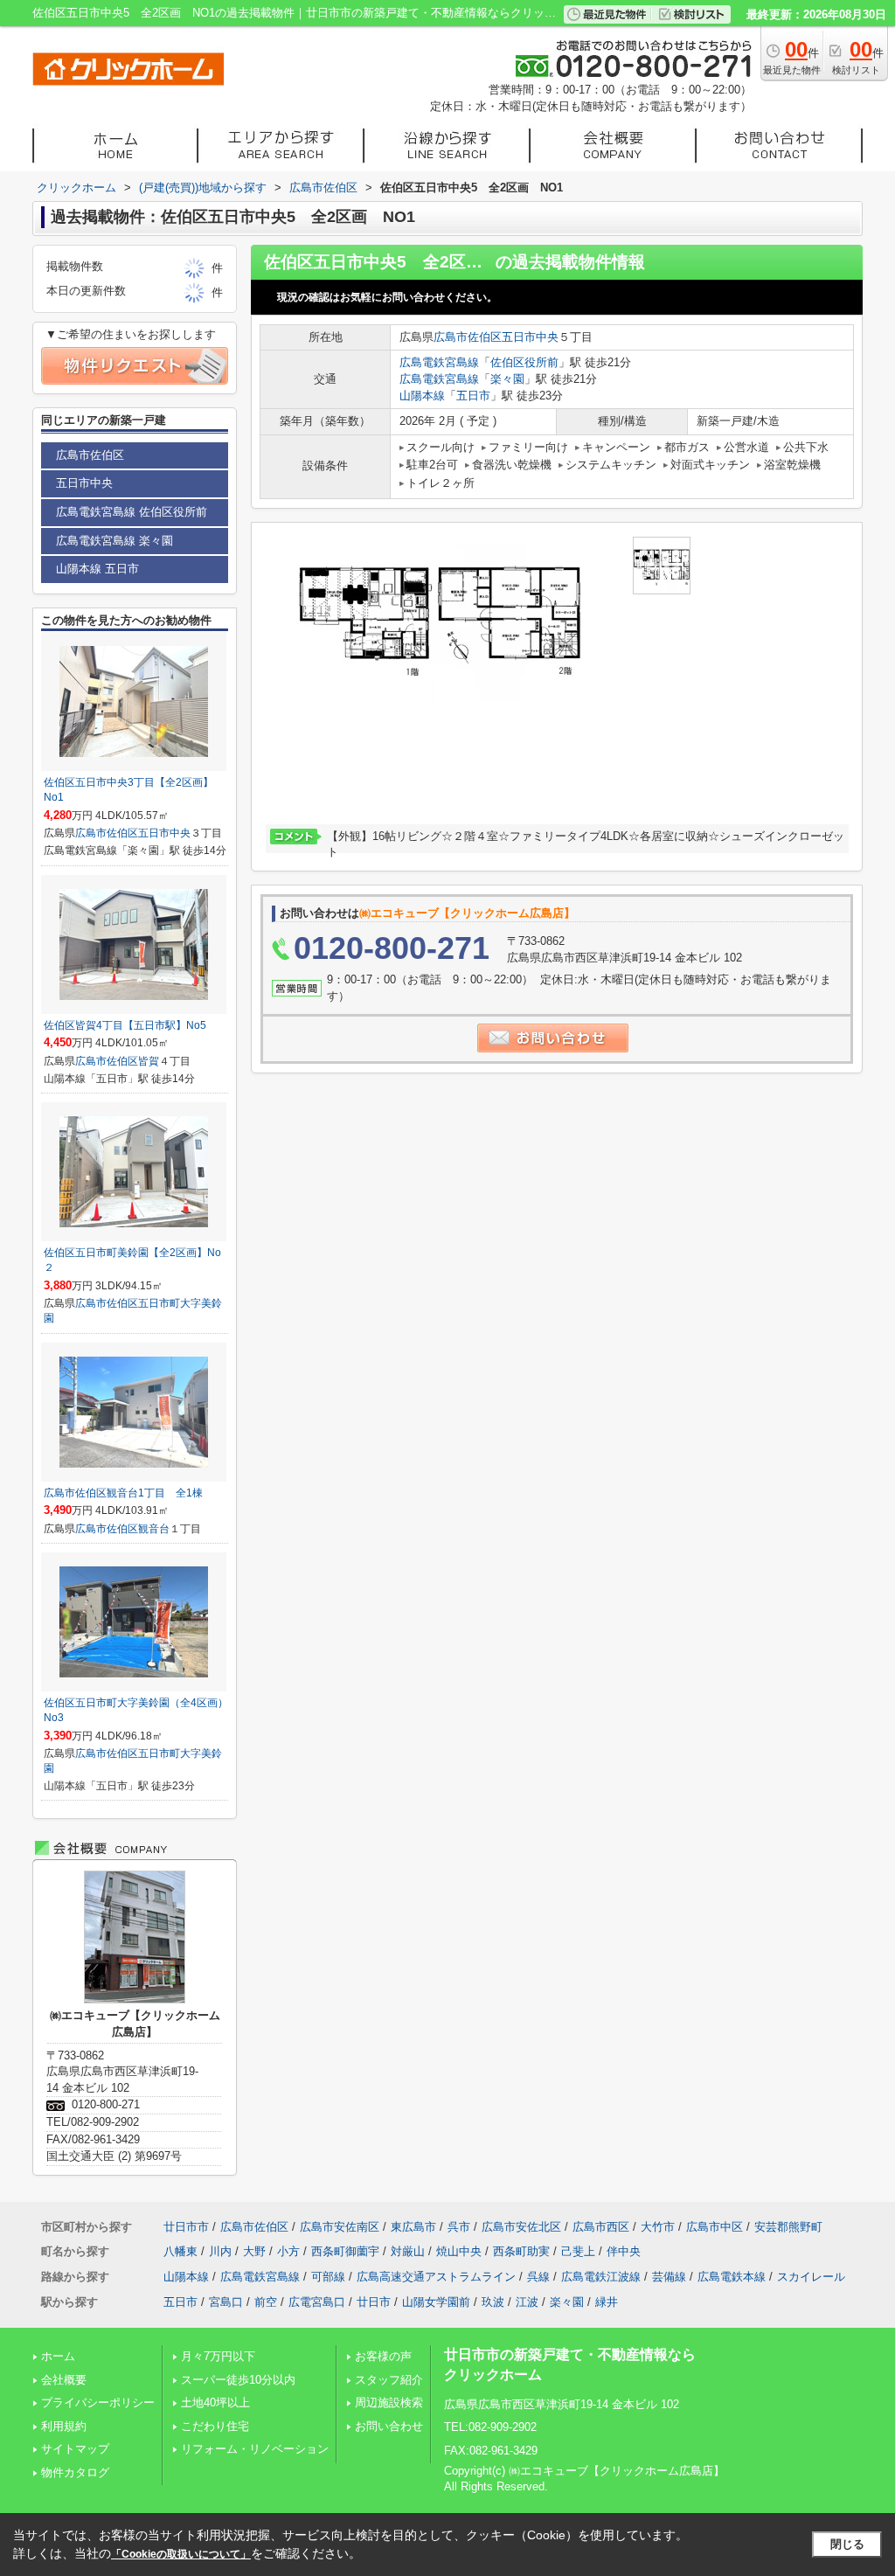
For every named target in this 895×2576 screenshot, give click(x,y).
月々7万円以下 (218, 2356)
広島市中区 (715, 2227)
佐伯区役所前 (524, 362)
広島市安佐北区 (521, 2227)
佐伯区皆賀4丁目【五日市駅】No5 (125, 1025)
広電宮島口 (317, 2302)
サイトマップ (75, 2449)
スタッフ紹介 (389, 2380)
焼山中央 (459, 2251)
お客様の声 (383, 2356)
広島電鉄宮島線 (439, 362)
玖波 (493, 2302)
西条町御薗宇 (345, 2251)
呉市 (459, 2227)
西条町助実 (521, 2251)
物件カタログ (75, 2472)
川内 (220, 2251)
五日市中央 (530, 337)
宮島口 (226, 2302)
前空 (266, 2302)
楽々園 (507, 379)
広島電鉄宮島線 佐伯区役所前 (132, 512)
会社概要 (64, 2380)
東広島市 (413, 2227)
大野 (254, 2251)
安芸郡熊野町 (788, 2227)
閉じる (847, 2544)
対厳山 (408, 2251)
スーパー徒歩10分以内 (238, 2380)
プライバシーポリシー (98, 2402)
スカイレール (811, 2277)
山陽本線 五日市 (97, 569)
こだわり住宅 (215, 2426)
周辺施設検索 (389, 2402)
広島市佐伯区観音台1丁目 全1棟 (123, 1493)
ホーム (58, 2356)
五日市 (473, 396)
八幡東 (180, 2251)
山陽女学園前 (436, 2302)
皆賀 (149, 1061)
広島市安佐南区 (340, 2227)
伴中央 (624, 2251)
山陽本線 (422, 396)
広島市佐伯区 (468, 337)
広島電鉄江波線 (601, 2277)
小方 (288, 2251)
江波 (527, 2302)
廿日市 (374, 2302)
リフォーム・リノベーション (255, 2449)
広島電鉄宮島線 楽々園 (114, 541)
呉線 (538, 2277)
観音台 (154, 1529)
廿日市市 (186, 2227)
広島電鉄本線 (732, 2277)
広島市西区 (601, 2227)
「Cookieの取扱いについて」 (181, 2554)
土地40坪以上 (215, 2402)
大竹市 (658, 2227)
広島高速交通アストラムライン (436, 2277)
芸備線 (669, 2277)
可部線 (328, 2277)
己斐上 (578, 2251)
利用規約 (64, 2426)
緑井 (607, 2302)
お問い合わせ (389, 2426)
